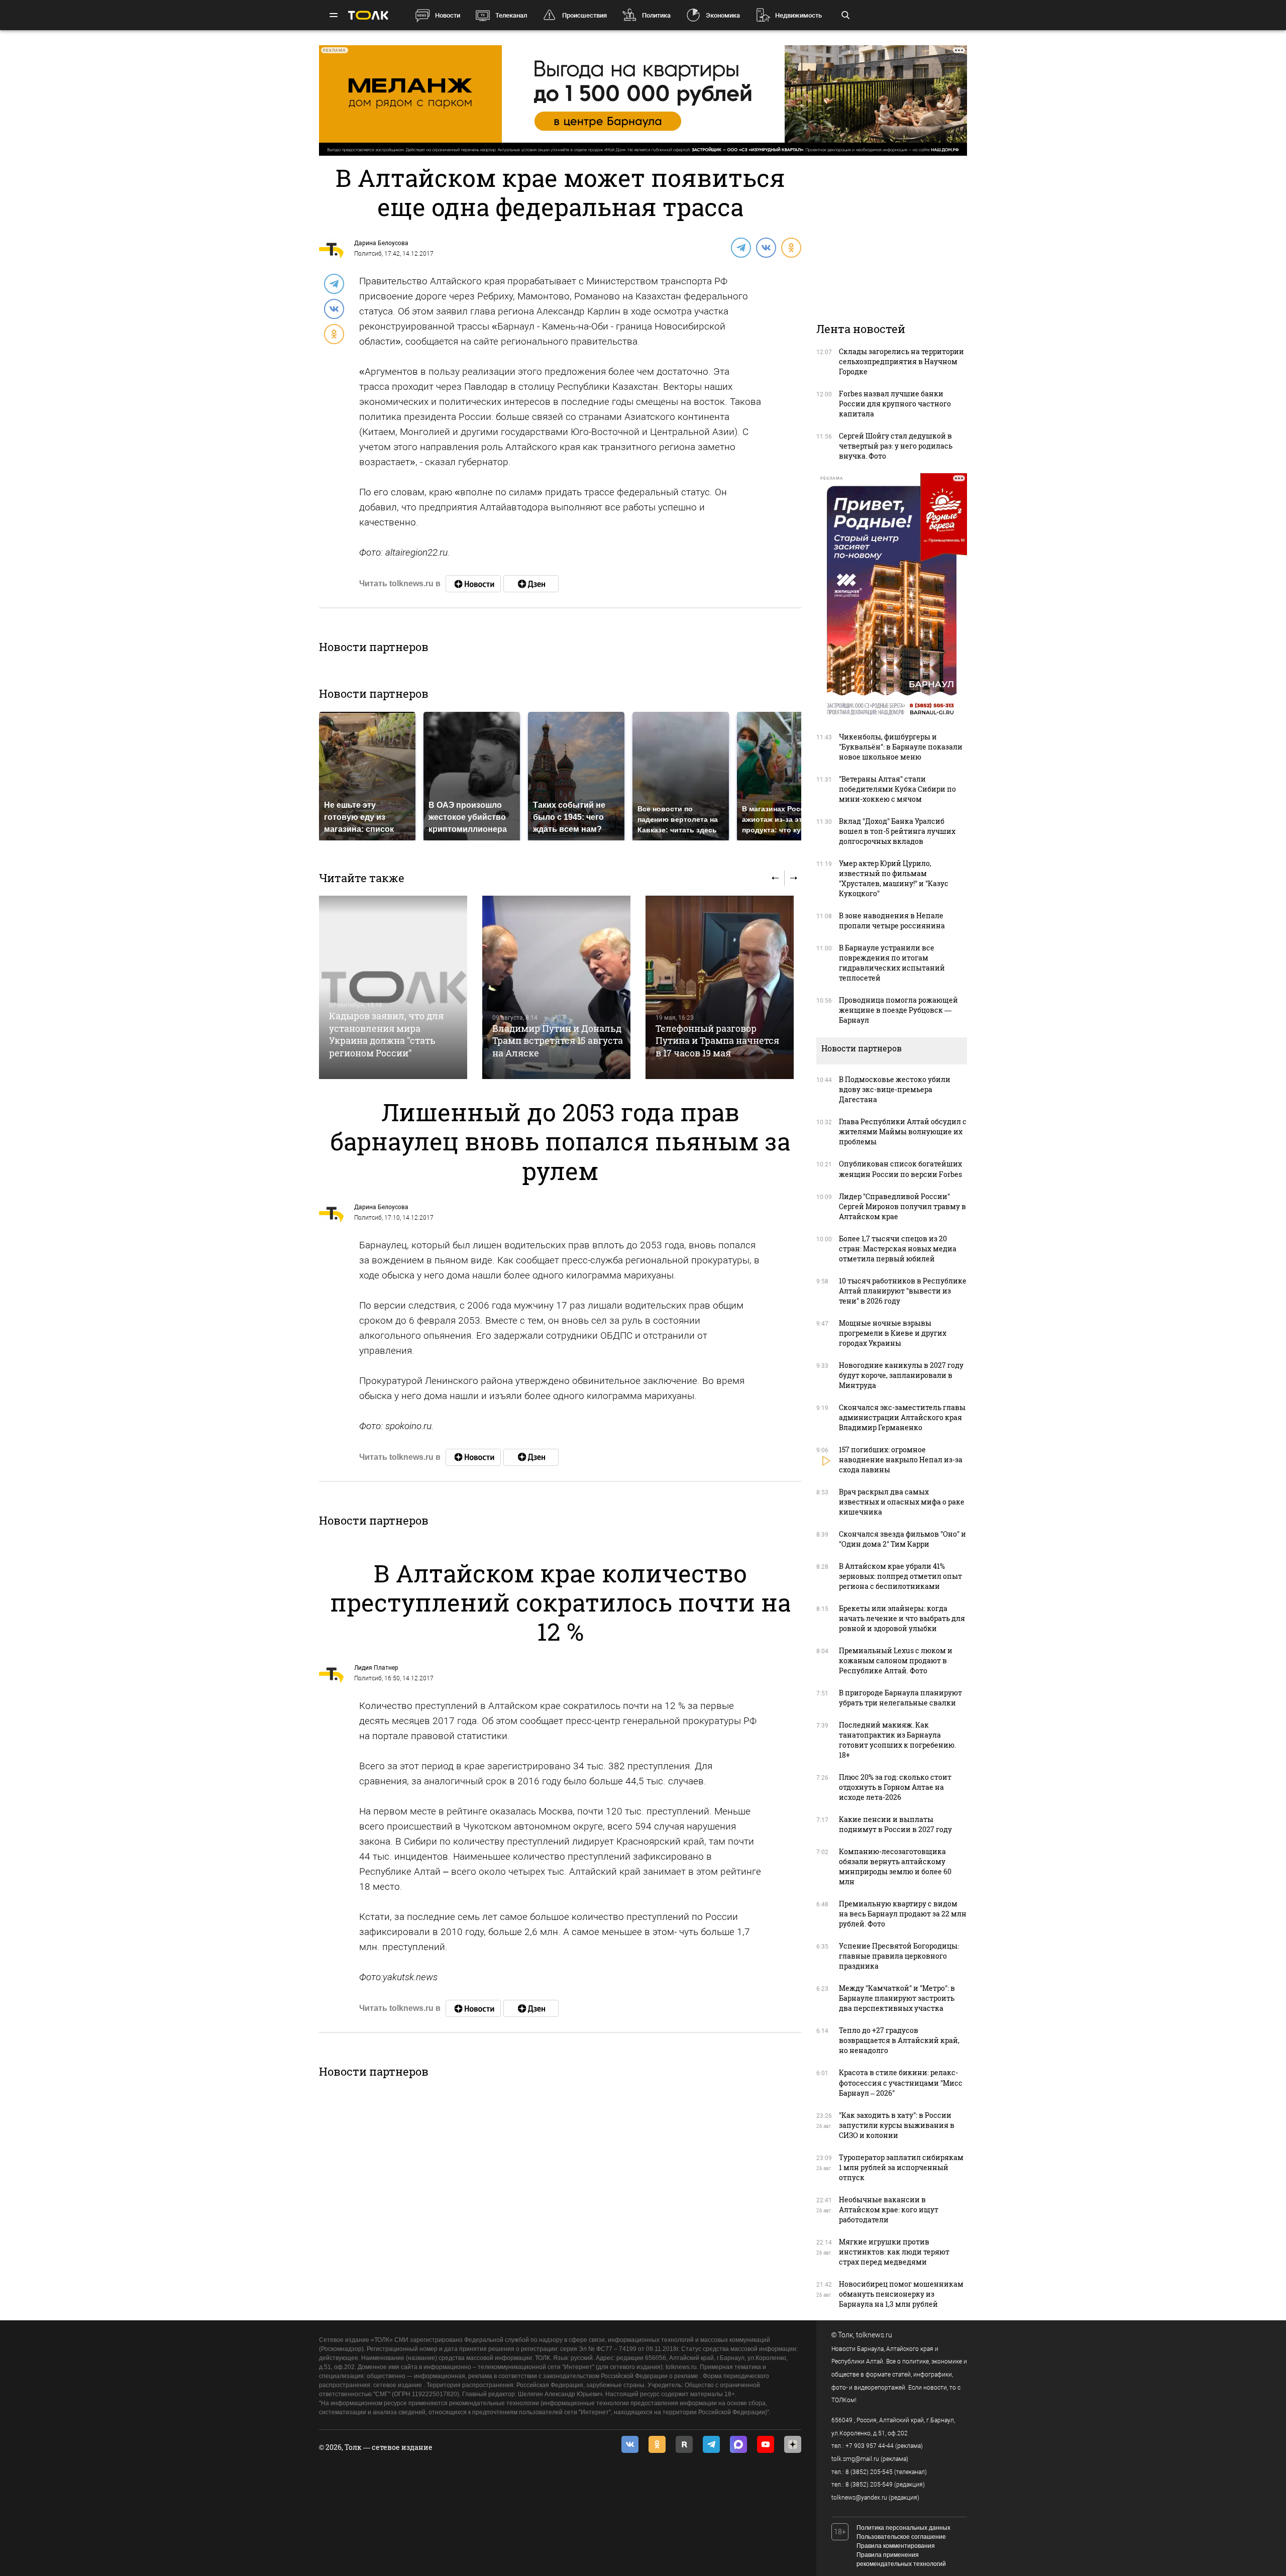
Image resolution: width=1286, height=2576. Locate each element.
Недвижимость (798, 15)
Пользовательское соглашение (901, 2537)
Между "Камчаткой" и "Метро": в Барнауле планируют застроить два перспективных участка (897, 1998)
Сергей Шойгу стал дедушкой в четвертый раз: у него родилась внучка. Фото (896, 446)
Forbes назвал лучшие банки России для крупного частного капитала (895, 404)
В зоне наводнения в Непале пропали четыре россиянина (892, 921)
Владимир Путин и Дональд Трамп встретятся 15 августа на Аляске (558, 1041)
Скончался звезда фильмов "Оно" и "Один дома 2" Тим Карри (902, 1539)
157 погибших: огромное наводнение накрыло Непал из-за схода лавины (901, 1460)
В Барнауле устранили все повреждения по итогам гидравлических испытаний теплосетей (892, 963)
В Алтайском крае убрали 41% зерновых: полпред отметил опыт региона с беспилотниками (900, 1576)
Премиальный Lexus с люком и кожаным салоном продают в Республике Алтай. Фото (896, 1660)
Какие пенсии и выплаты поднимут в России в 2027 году (895, 1824)
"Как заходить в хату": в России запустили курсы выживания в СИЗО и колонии (897, 2125)
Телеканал (511, 15)
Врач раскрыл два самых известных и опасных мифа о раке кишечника (902, 1502)
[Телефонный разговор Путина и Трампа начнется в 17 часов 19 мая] (720, 987)
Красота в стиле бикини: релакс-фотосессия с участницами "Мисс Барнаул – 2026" (901, 2082)
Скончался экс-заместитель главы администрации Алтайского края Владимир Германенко (902, 1417)
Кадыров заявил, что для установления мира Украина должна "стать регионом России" (386, 1034)
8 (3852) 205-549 (869, 2485)
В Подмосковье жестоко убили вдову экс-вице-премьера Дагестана (895, 1089)
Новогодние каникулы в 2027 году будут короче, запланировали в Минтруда (901, 1375)
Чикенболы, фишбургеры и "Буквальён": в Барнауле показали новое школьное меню (901, 747)
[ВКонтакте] (766, 247)
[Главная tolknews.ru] (368, 15)
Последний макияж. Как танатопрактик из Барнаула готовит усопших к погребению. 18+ (897, 1740)
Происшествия (584, 15)
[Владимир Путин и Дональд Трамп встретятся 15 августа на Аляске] (556, 987)
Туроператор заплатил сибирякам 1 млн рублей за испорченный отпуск (901, 2167)
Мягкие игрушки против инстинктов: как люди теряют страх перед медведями (894, 2252)
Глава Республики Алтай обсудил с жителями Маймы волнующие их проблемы (903, 1132)
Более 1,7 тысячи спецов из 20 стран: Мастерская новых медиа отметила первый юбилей (898, 1249)
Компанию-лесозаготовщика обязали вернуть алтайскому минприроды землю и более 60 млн (895, 1866)
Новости (448, 15)
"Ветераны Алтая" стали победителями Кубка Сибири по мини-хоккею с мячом (897, 789)
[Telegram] (740, 247)
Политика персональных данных (903, 2528)
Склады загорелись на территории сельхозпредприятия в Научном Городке (901, 361)
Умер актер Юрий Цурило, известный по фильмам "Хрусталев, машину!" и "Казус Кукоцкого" (894, 878)
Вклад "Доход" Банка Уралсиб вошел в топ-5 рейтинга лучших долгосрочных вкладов (897, 831)
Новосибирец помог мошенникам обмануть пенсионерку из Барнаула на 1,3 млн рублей (901, 2294)
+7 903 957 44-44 (870, 2446)
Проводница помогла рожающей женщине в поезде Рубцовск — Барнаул (898, 1010)
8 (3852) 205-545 (869, 2472)
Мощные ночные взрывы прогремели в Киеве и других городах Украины (893, 1333)
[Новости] (473, 584)
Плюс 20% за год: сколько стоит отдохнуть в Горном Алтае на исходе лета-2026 (895, 1787)
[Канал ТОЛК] (531, 584)
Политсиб (368, 254)
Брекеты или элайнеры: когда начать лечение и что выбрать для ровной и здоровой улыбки (902, 1618)
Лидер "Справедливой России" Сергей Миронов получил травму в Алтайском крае (902, 1206)
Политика (656, 15)
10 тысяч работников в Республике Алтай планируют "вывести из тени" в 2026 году (903, 1291)
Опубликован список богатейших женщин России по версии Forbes (900, 1169)
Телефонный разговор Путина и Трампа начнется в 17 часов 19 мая (717, 1041)
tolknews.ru (874, 2335)
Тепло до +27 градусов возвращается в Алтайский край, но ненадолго (899, 2040)
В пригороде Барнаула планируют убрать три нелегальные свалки (900, 1698)
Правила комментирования (896, 2546)
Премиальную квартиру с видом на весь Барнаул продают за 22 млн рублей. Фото (903, 1914)
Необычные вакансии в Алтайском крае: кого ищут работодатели (889, 2210)
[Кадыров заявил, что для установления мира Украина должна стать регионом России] (393, 987)
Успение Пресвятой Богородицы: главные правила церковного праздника (899, 1956)
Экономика (723, 15)
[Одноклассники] (791, 247)
